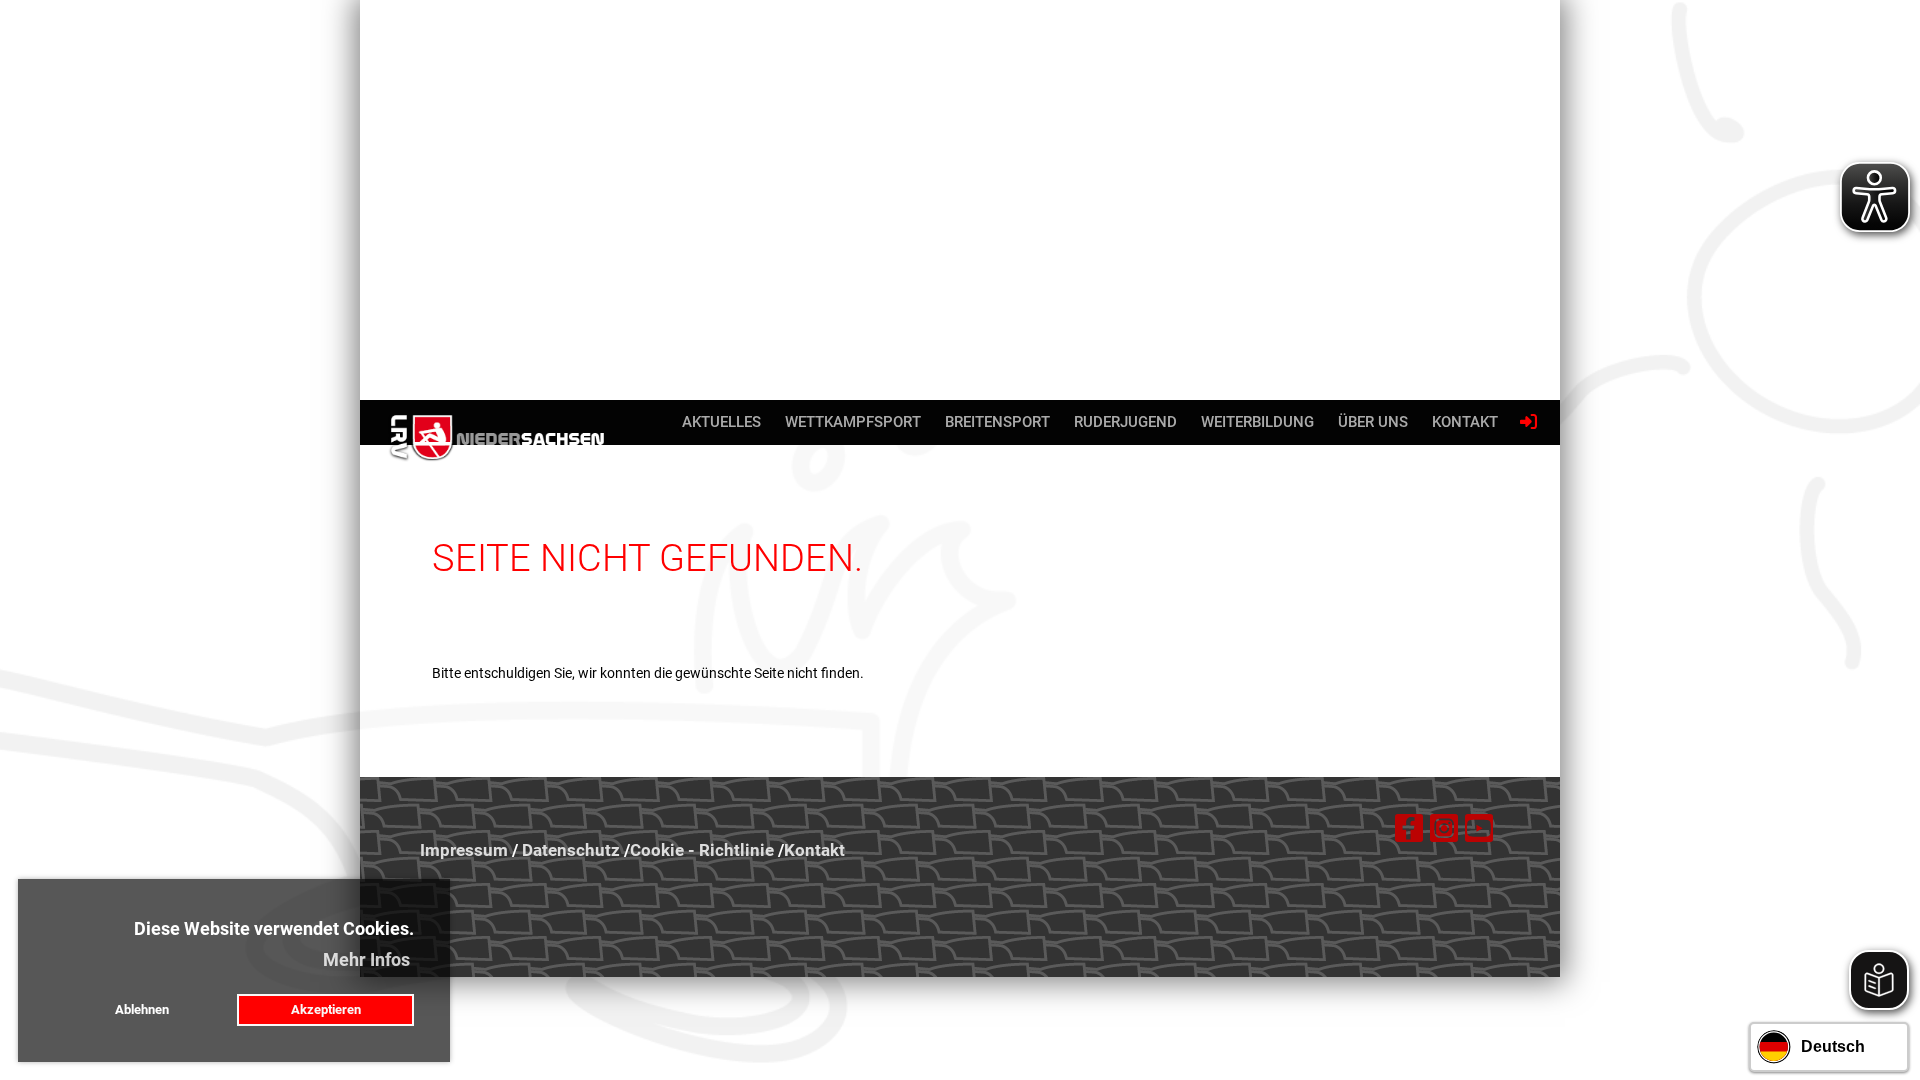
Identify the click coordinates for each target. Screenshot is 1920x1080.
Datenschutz (571, 850)
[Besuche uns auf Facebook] (1409, 832)
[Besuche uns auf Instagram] (1444, 832)
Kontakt (1465, 422)
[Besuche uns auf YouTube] (1479, 832)
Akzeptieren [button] (326, 1009)
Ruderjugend (1125, 422)
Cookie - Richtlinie (702, 850)
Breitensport (997, 422)
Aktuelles (721, 422)
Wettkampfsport (853, 422)
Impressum (464, 850)
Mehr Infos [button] (366, 959)
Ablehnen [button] (142, 1009)
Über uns (1373, 422)
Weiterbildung (1257, 422)
